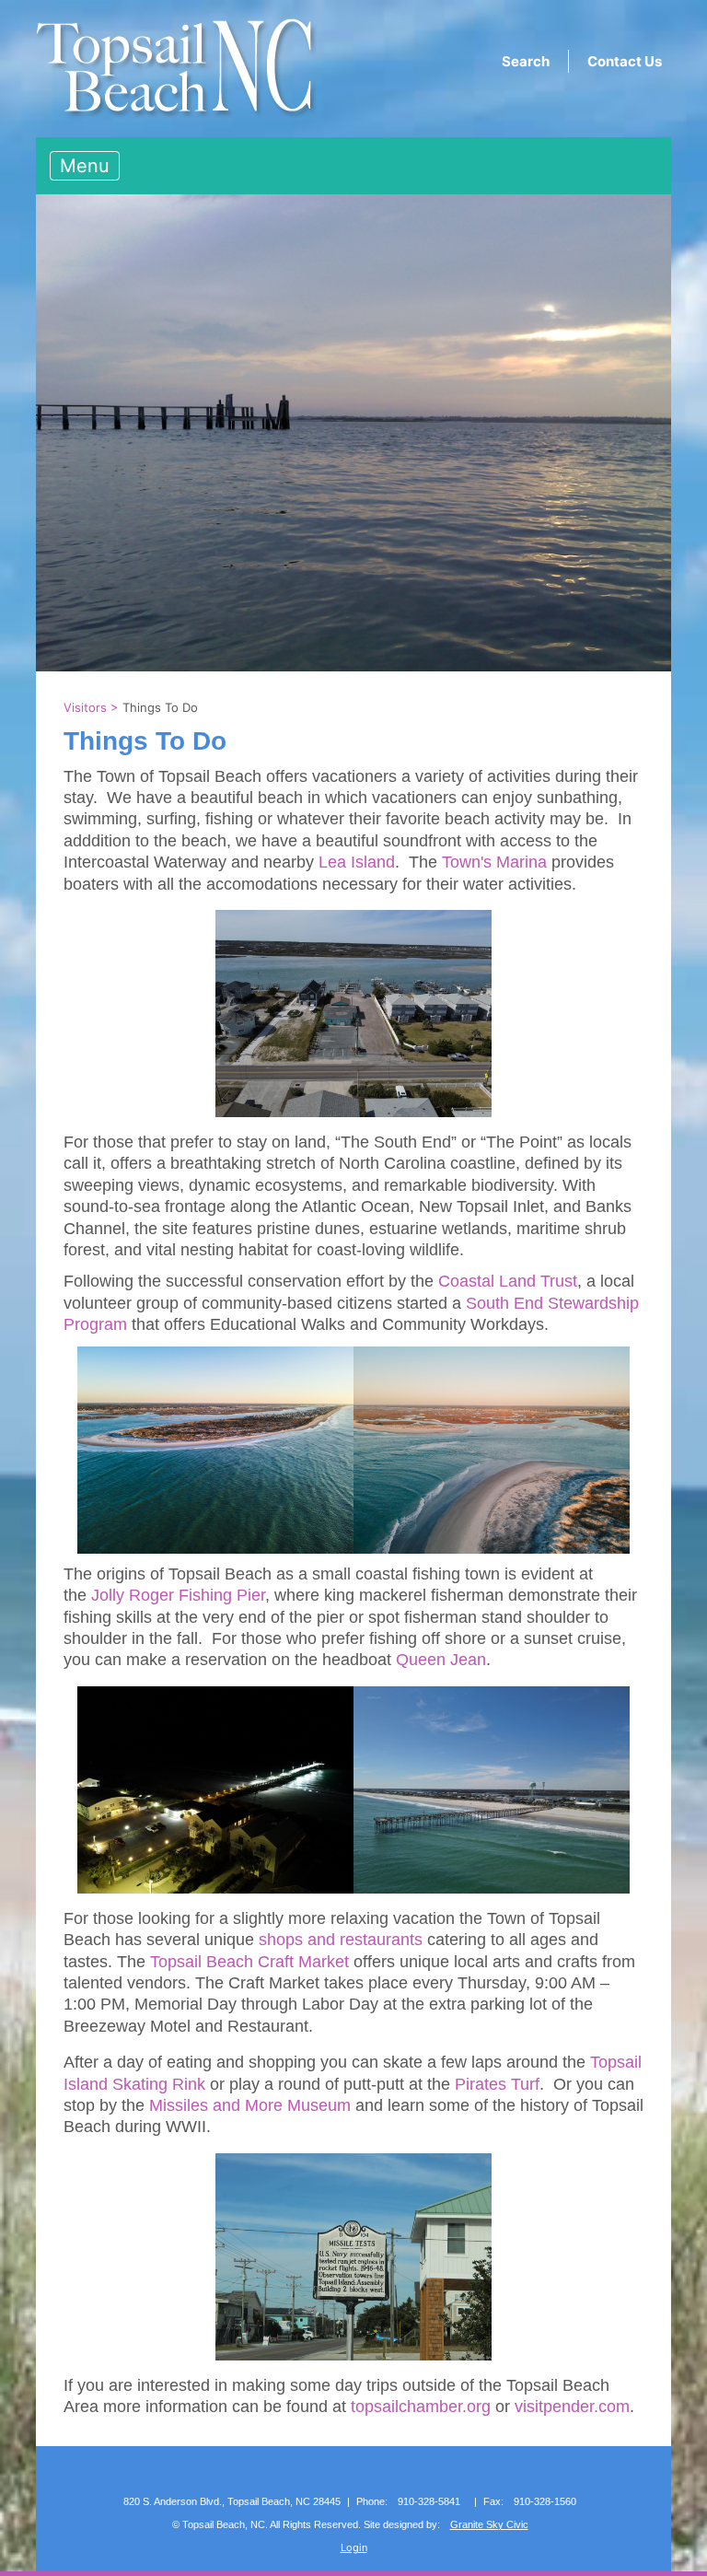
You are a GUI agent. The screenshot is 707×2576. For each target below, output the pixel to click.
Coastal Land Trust (508, 1281)
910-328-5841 (429, 2501)
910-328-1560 (545, 2501)
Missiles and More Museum (250, 2105)
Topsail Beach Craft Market (249, 1962)
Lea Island (357, 862)
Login (354, 2547)
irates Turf (503, 2084)
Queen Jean (441, 1660)
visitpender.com (572, 2407)
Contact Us (625, 61)
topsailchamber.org (421, 2407)
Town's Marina (494, 862)
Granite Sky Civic (489, 2524)
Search (526, 61)
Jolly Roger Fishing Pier (178, 1595)
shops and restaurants (341, 1940)
